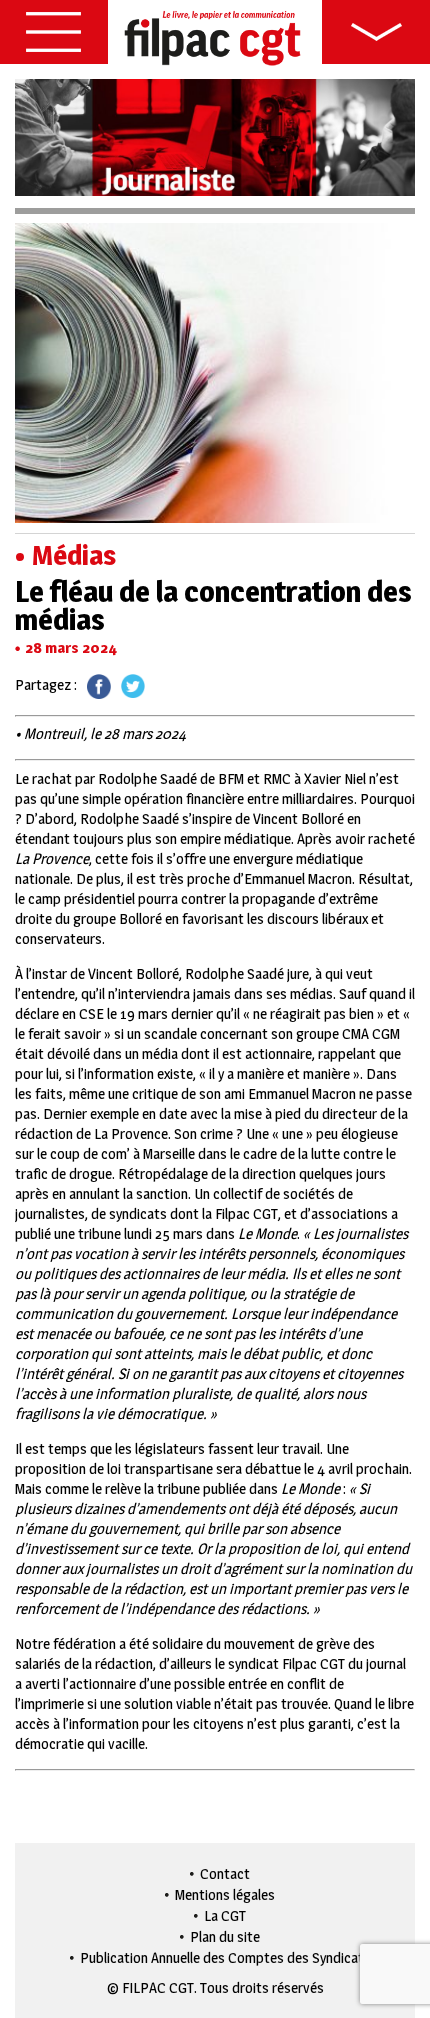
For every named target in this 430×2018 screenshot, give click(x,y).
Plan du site (225, 1936)
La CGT (225, 1915)
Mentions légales (225, 1894)
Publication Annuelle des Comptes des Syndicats (225, 1957)
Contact (225, 1873)
